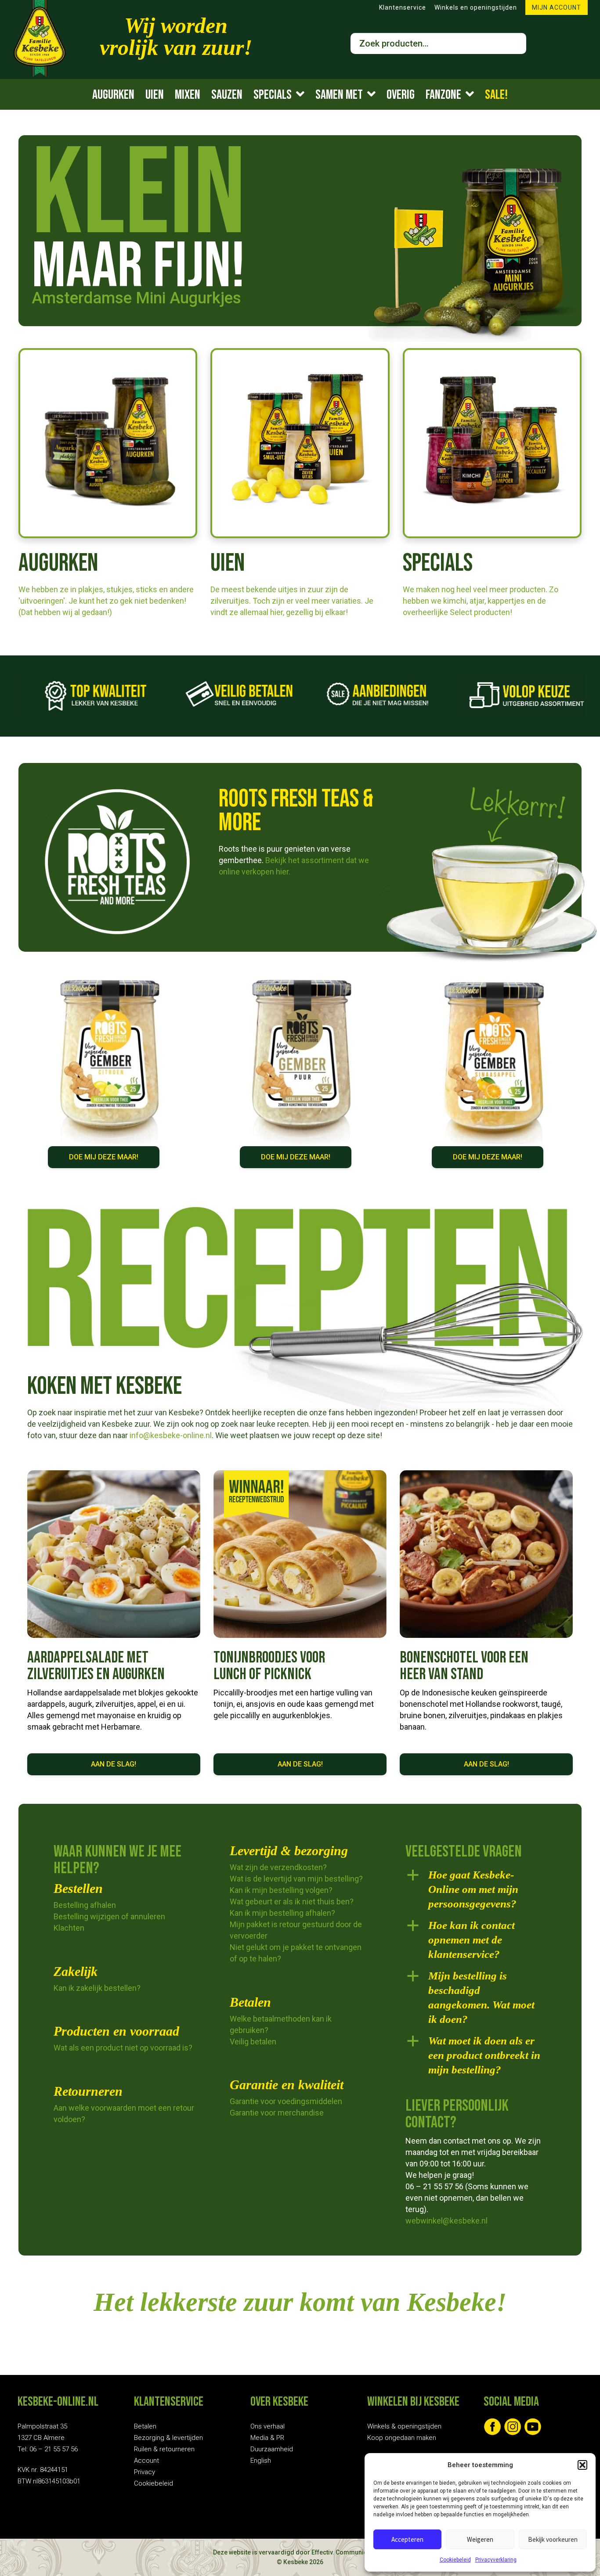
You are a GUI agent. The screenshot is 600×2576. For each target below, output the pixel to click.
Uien (155, 95)
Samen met (339, 95)
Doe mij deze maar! (104, 1157)
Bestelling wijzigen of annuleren (109, 1916)
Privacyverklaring (496, 2560)
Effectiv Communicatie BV (349, 2552)
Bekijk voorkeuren (553, 2539)
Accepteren (407, 2539)
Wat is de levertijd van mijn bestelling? (296, 1879)
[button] (582, 2465)
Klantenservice (403, 7)
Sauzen (227, 95)
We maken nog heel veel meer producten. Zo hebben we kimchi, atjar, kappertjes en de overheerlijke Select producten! (481, 601)
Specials (273, 95)
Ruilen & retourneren (164, 2449)
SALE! (496, 95)
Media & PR (267, 2438)
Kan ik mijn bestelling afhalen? (282, 1913)
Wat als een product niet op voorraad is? (123, 2048)
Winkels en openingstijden (476, 7)
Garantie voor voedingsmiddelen (286, 2101)
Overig (401, 95)
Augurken (113, 95)
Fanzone (443, 95)
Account (146, 2461)
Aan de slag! (114, 1764)
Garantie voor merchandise (277, 2113)
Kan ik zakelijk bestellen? (97, 1988)
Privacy (145, 2472)
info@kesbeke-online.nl (170, 1435)
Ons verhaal (267, 2426)
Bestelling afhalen (85, 1905)
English (261, 2461)
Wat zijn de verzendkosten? (278, 1867)
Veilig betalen (253, 2042)
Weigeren (480, 2539)
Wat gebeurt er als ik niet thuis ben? (292, 1901)
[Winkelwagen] (550, 44)
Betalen (145, 2426)
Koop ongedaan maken (402, 2438)
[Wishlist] (580, 44)
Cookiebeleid (455, 2560)
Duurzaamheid (272, 2449)
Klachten (69, 1928)
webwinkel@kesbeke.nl (446, 2221)
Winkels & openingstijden (404, 2426)
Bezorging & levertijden (168, 2438)
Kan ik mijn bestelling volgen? (281, 1890)
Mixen (188, 95)
